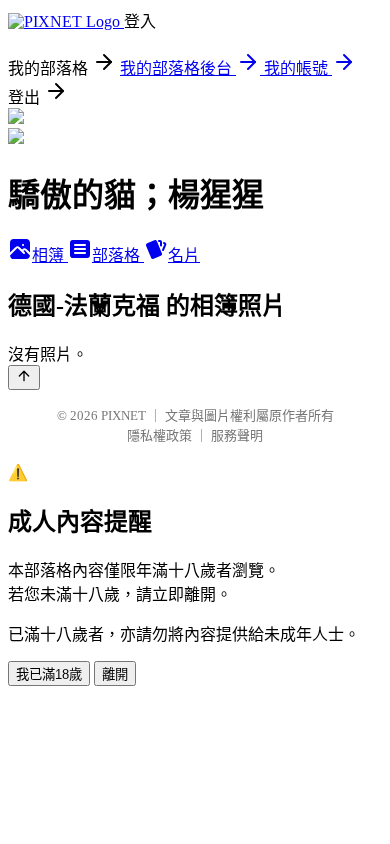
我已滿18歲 (49, 674)
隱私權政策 (159, 435)
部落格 (118, 255)
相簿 (50, 255)
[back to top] (24, 377)
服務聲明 (237, 435)
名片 (184, 255)
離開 (115, 674)
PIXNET (123, 415)
